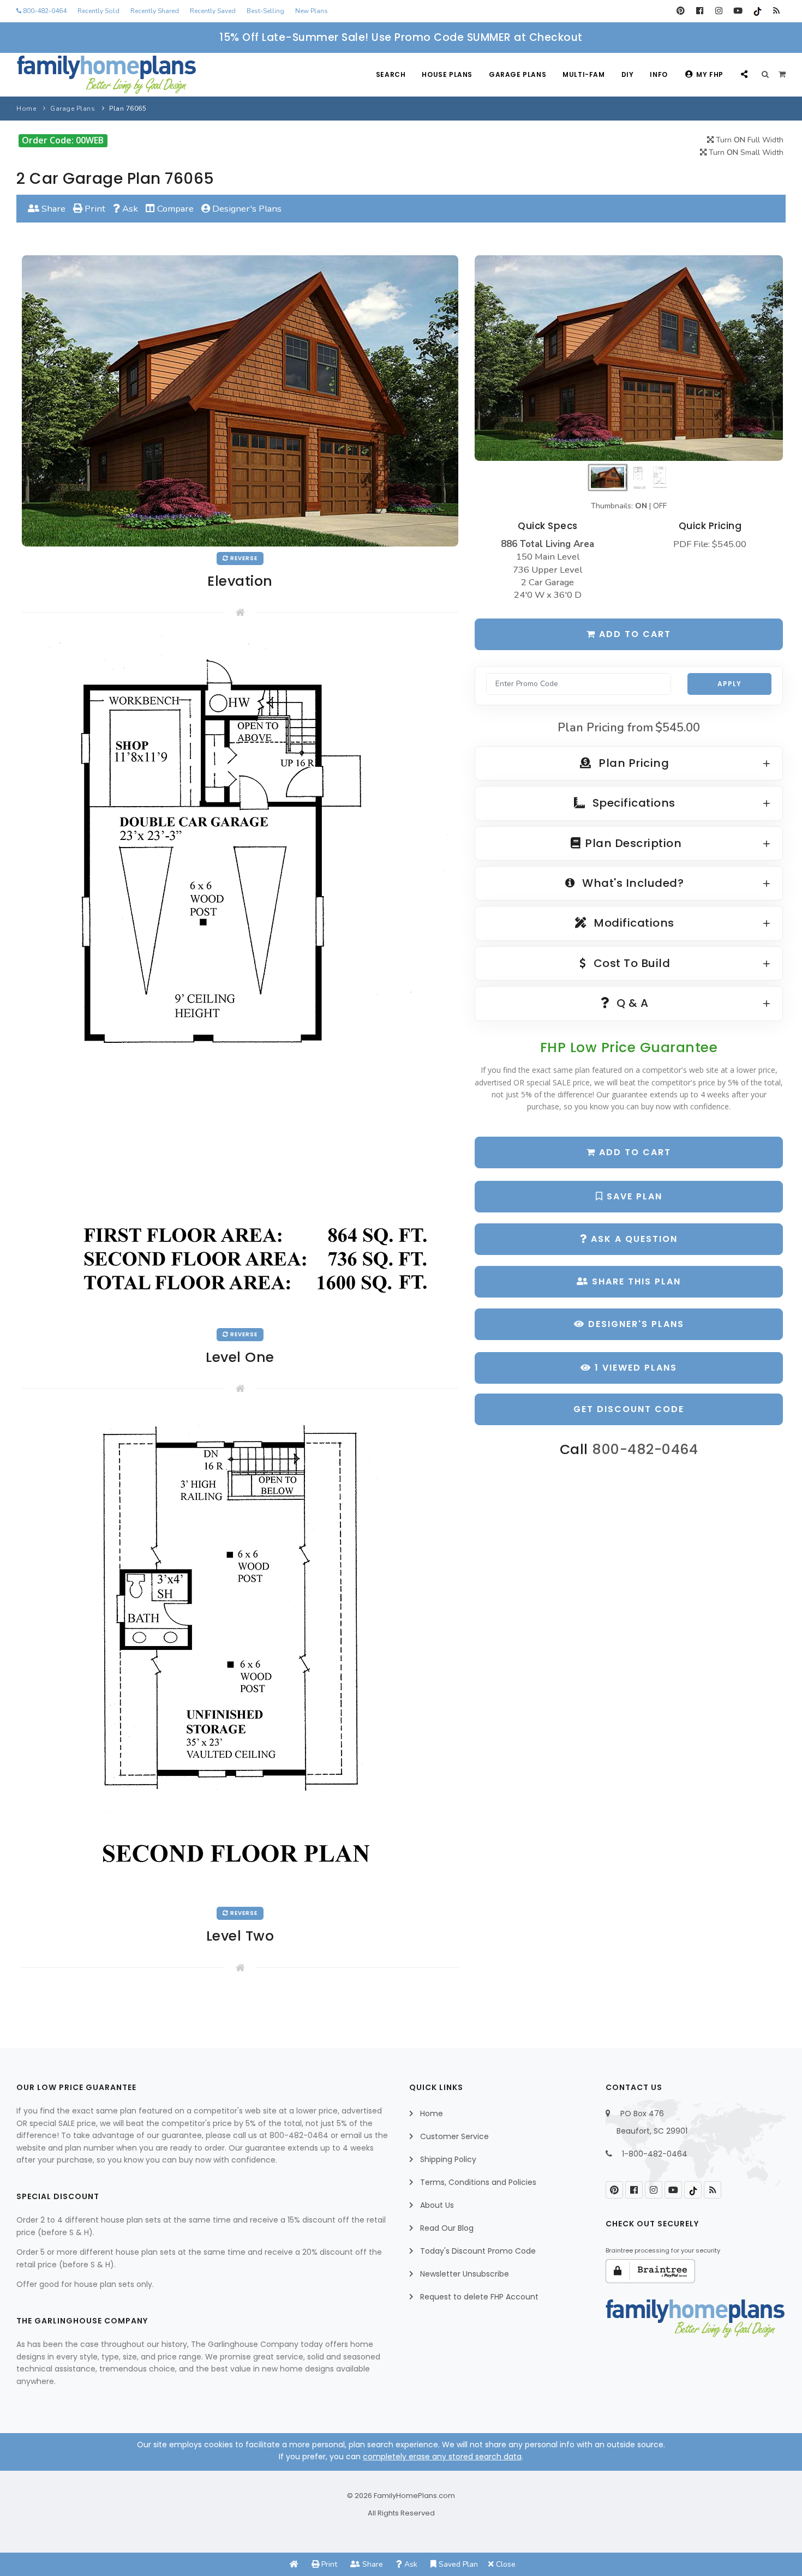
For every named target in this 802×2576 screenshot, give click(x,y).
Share (52, 209)
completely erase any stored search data (442, 2457)
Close (505, 2564)
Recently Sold (98, 11)
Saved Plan (457, 2564)
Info (659, 74)
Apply (729, 684)
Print (94, 209)
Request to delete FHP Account (479, 2297)
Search (391, 74)
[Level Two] (240, 1656)
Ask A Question (633, 1239)
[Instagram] (719, 11)
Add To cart (633, 1152)
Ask (129, 209)
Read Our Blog (447, 2228)
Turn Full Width (749, 140)
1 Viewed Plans (634, 1368)
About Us (437, 2205)
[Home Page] (294, 2564)
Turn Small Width (745, 152)
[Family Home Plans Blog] (776, 11)
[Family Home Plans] (106, 75)
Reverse (243, 558)
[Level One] (240, 978)
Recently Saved (213, 11)
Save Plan (633, 1196)
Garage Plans (517, 74)
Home (26, 109)
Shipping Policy (448, 2159)
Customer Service (454, 2136)
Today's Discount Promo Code (478, 2251)
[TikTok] (757, 11)
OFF (660, 506)
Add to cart (633, 634)
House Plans (447, 74)
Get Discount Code (629, 1409)
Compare (174, 209)
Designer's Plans (246, 209)
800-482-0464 (44, 11)
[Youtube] (738, 11)
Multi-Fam (583, 74)
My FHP (710, 74)
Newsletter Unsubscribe (465, 2274)
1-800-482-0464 (655, 2154)
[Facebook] (700, 11)
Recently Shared (155, 11)
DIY (628, 74)
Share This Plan (635, 1281)
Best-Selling (265, 11)
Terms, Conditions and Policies (478, 2182)
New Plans (312, 11)
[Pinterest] (681, 11)
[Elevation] (629, 358)
